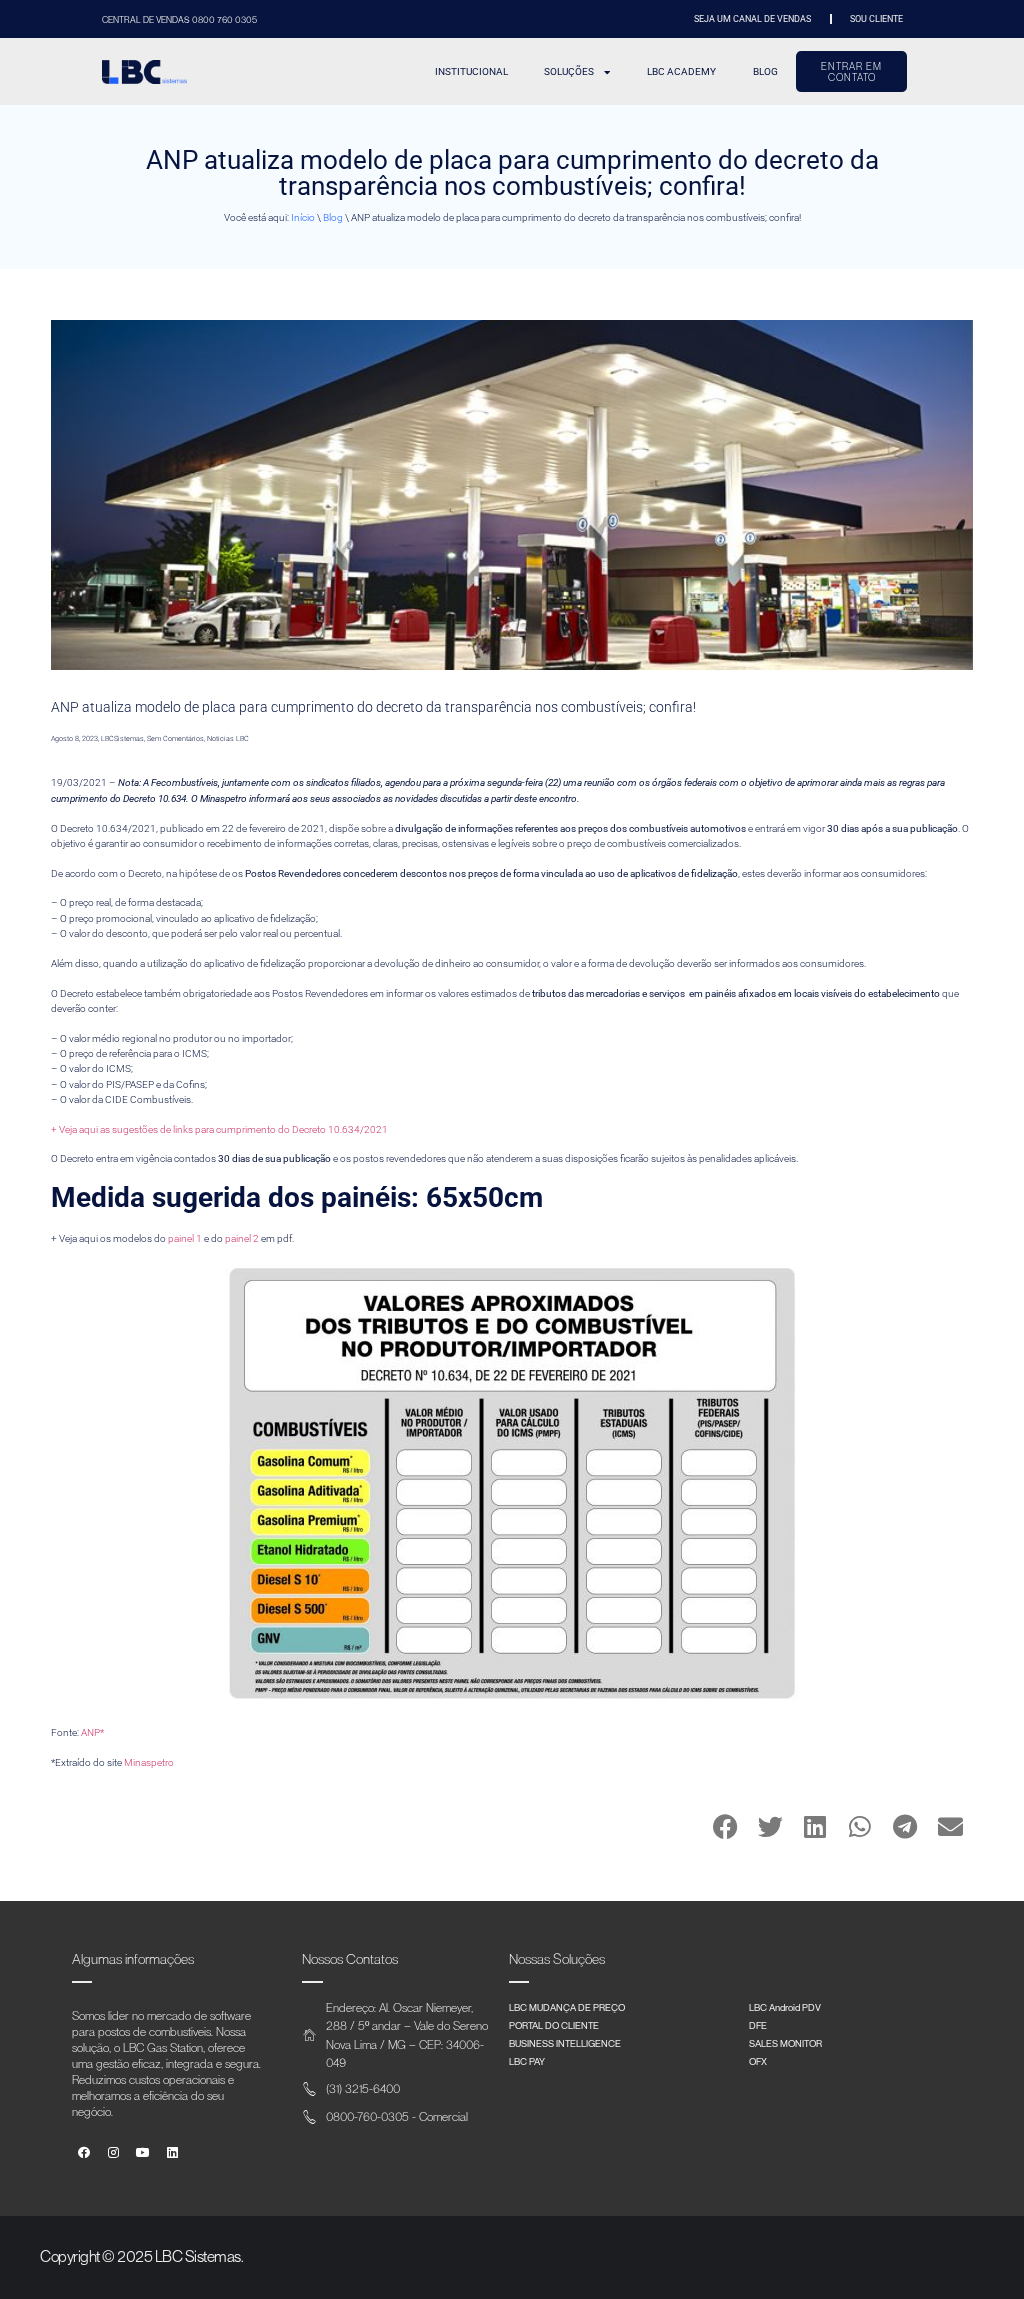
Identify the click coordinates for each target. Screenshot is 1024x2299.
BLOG (765, 71)
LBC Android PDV (785, 2007)
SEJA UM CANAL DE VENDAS (752, 18)
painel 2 (242, 1238)
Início (303, 217)
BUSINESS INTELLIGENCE (565, 2043)
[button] (725, 1826)
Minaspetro (149, 1762)
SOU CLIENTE (876, 18)
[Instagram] (113, 2153)
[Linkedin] (172, 2153)
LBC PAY (527, 2061)
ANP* (92, 1732)
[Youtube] (143, 2153)
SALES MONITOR (785, 2043)
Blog (333, 217)
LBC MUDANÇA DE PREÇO (567, 2007)
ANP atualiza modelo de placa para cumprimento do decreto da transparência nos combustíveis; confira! (373, 707)
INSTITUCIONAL (471, 71)
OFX (758, 2061)
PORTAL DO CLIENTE (554, 2025)
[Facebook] (84, 2153)
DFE (758, 2025)
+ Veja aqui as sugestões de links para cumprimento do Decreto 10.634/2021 (219, 1129)
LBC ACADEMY (681, 71)
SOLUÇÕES (569, 71)
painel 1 (185, 1238)
